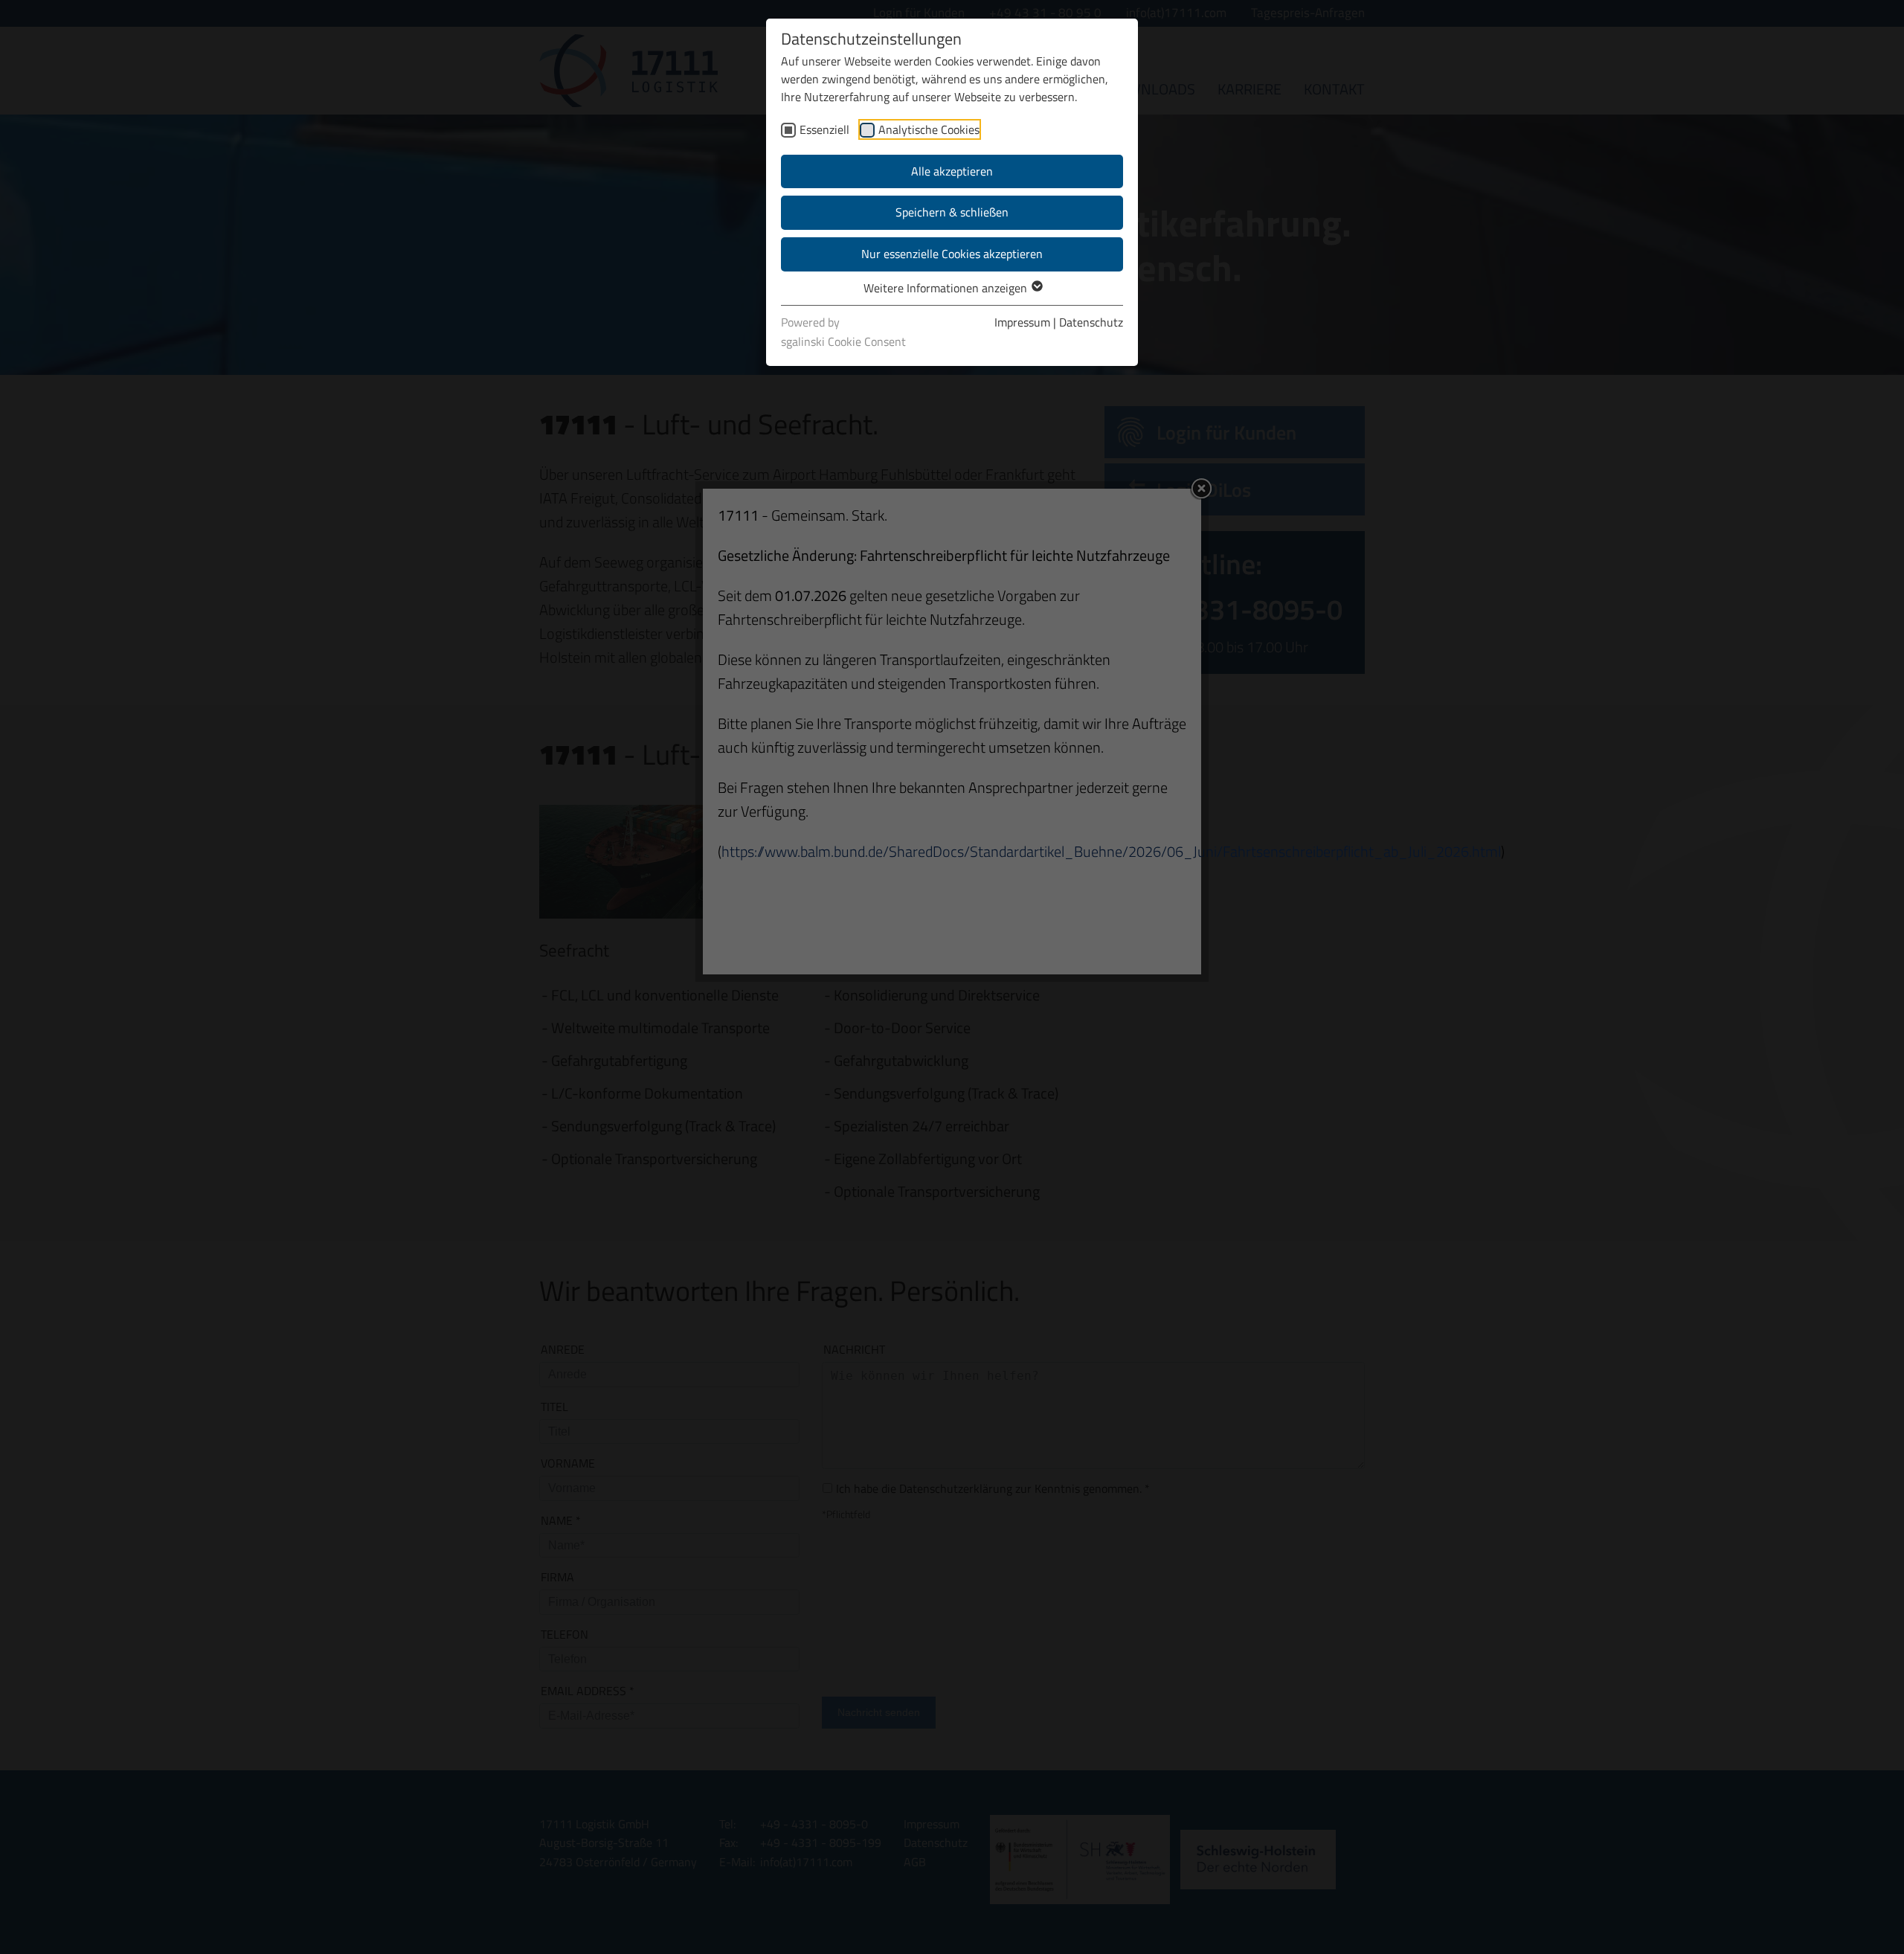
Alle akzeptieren (952, 171)
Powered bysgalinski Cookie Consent (843, 332)
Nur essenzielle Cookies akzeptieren (952, 254)
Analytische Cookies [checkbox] (929, 129)
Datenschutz (1091, 322)
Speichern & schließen (952, 212)
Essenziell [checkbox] (824, 129)
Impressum (1022, 322)
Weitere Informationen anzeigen (947, 288)
